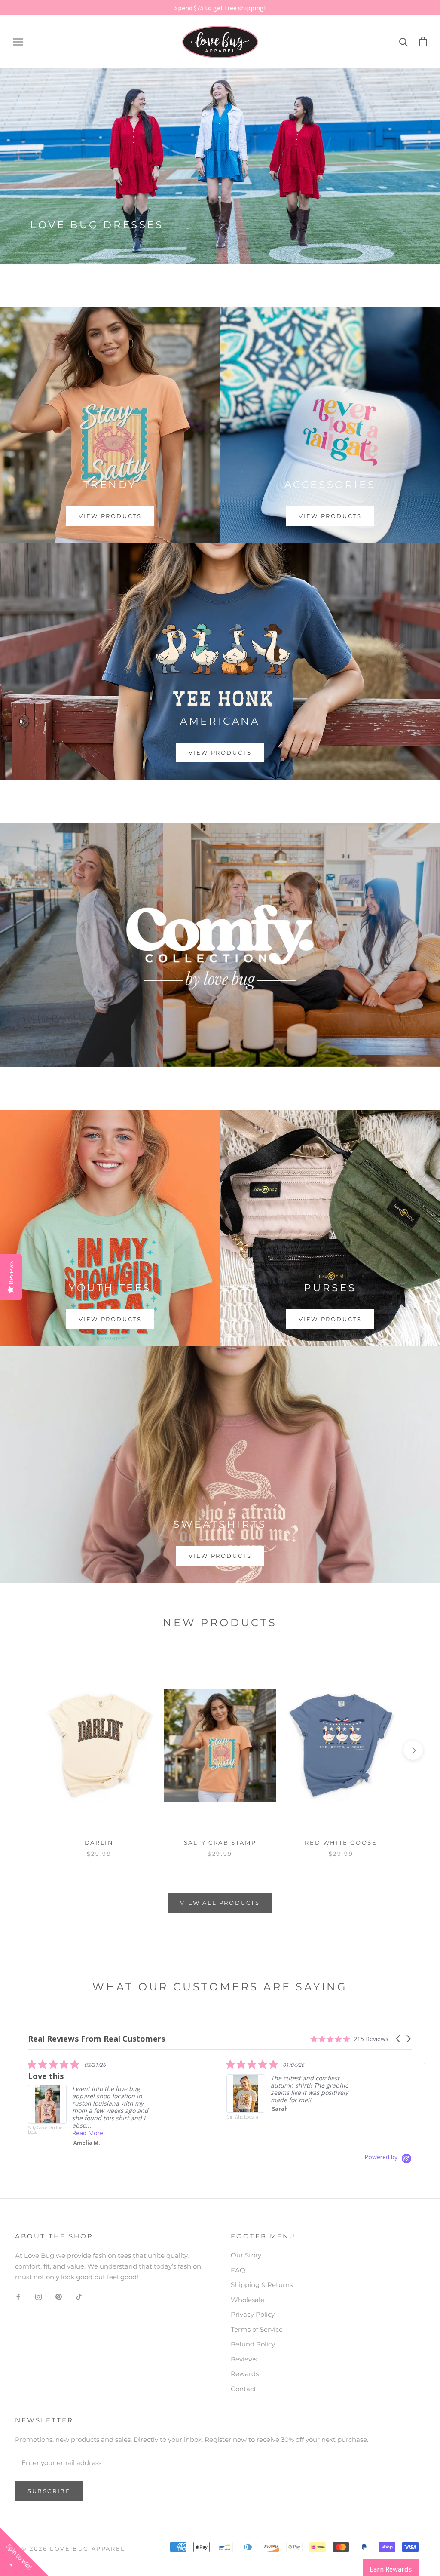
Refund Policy (253, 2344)
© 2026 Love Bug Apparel (73, 2548)
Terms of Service (257, 2329)
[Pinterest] (59, 2296)
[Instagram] (38, 2296)
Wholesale (247, 2300)
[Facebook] (18, 2296)
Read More (286, 2136)
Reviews (244, 2359)
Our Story (246, 2255)
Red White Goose (341, 1842)
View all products (220, 1903)
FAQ (238, 2270)
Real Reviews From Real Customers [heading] (96, 2039)
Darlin (99, 1842)
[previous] (27, 1750)
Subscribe (49, 2491)
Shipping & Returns (262, 2285)
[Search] (404, 41)
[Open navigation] (18, 42)
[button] (399, 2039)
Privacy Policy (253, 2314)
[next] (413, 1750)
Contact (243, 2389)
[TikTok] (79, 2296)
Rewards (245, 2374)
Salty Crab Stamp (220, 1842)
